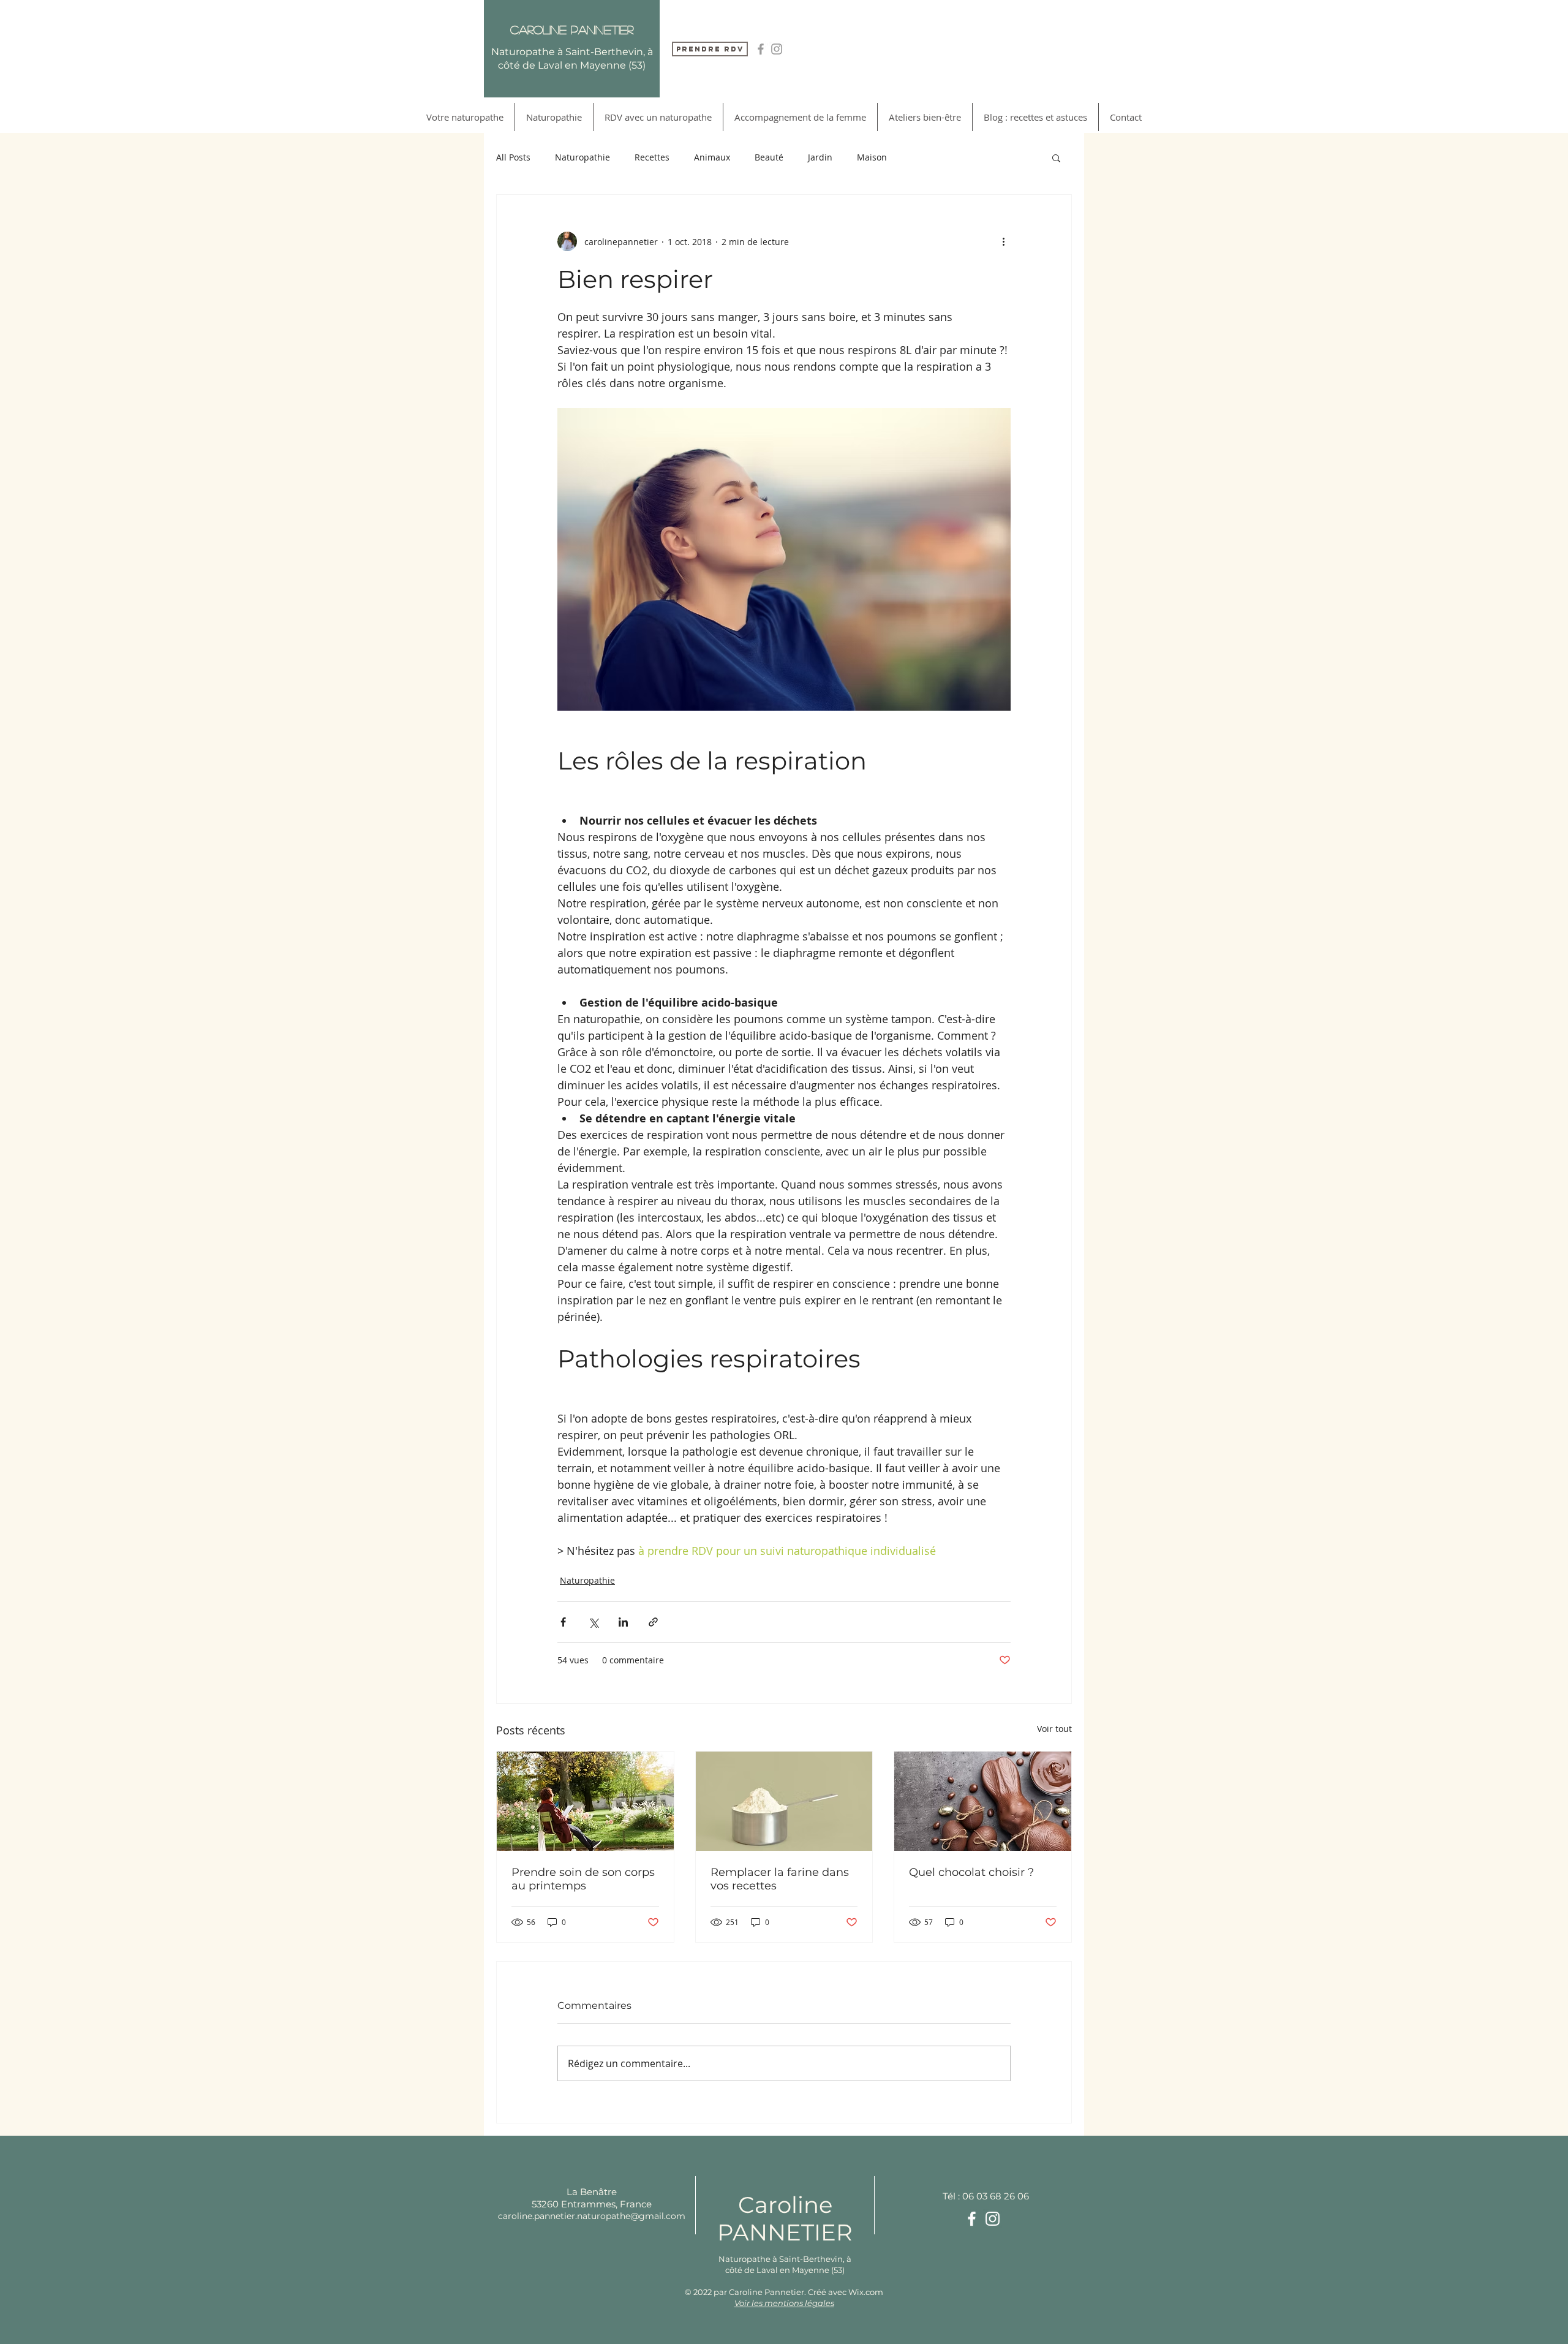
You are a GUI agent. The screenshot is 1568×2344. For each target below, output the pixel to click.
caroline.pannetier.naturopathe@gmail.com (592, 2216)
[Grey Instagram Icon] (777, 49)
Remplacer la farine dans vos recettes (780, 1879)
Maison (872, 157)
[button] (1056, 157)
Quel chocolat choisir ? (971, 1872)
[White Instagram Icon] (993, 2219)
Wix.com (866, 2292)
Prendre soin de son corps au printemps (583, 1879)
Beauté (769, 157)
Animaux (712, 157)
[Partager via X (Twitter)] (593, 1622)
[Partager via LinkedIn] (623, 1622)
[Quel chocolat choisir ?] (983, 1801)
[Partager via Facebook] (563, 1622)
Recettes (652, 157)
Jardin (820, 157)
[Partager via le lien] (653, 1622)
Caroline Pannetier (572, 29)
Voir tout (1054, 1729)
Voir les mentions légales (784, 2303)
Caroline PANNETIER (785, 2218)
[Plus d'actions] (1003, 241)
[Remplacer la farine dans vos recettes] (784, 1801)
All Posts (513, 157)
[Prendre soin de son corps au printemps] (585, 1801)
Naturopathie (582, 157)
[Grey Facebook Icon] (761, 49)
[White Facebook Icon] (972, 2219)
